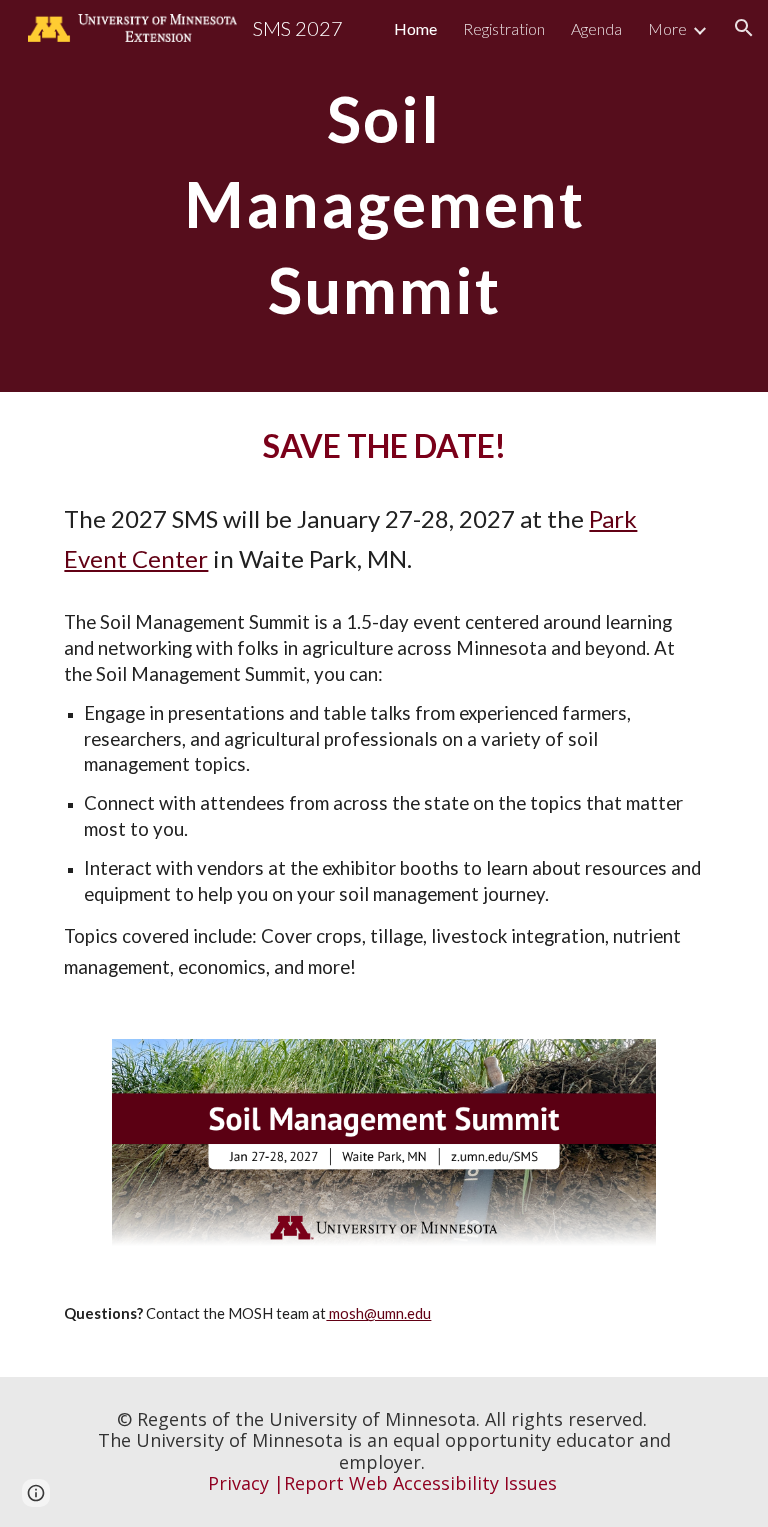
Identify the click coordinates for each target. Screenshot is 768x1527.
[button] (744, 28)
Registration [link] (504, 28)
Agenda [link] (596, 28)
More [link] (667, 28)
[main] (383, 196)
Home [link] (415, 28)
